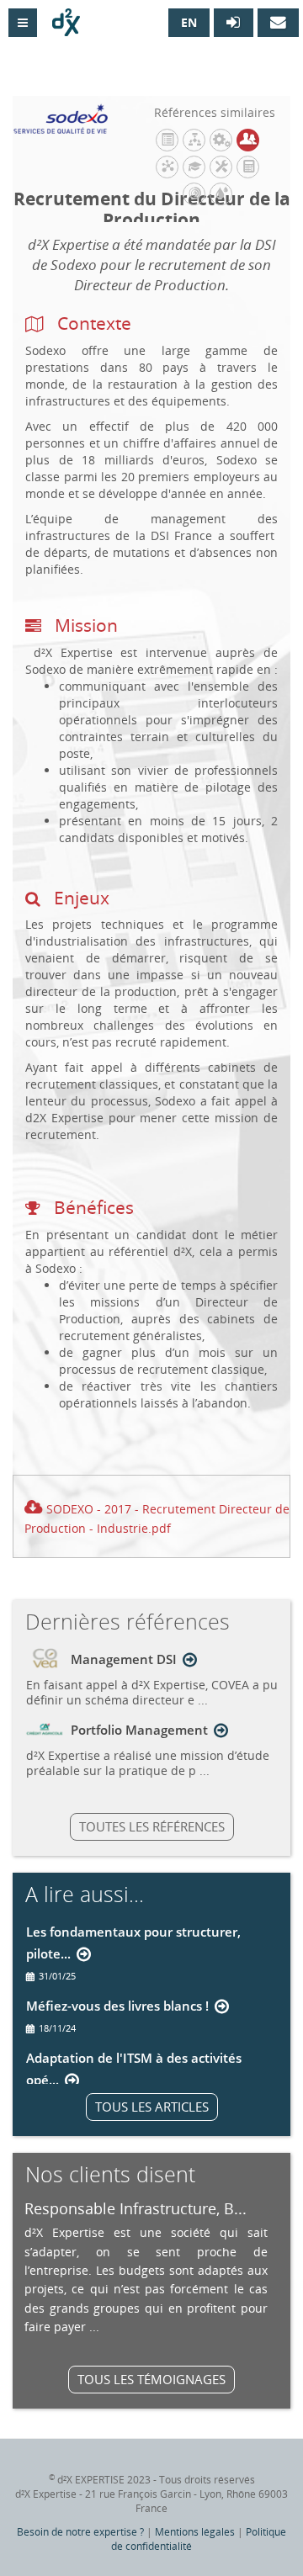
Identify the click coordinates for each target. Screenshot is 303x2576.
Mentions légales (195, 2532)
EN (189, 22)
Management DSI (124, 1659)
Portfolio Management (139, 1730)
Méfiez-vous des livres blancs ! (117, 2006)
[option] (146, 2267)
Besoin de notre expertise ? (80, 2532)
